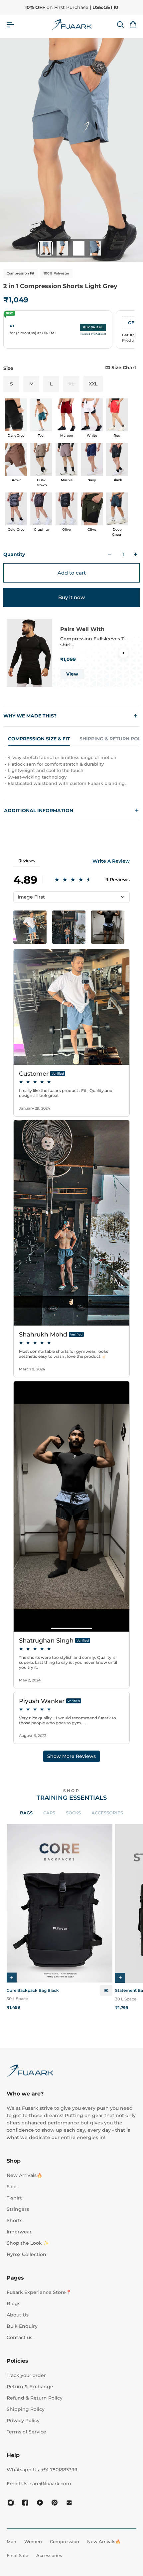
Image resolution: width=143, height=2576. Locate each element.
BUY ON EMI (93, 327)
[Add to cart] (12, 1978)
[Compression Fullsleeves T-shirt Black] (29, 653)
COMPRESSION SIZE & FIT (39, 739)
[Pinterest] (55, 2503)
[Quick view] (106, 1990)
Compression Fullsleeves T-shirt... (93, 642)
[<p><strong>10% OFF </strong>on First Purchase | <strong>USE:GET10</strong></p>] (72, 7)
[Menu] (10, 25)
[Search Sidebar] (120, 25)
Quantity (14, 554)
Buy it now (71, 597)
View (72, 674)
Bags (26, 1813)
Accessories (107, 1813)
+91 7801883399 (59, 2470)
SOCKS (73, 1813)
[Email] (69, 2503)
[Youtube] (40, 2503)
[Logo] (71, 25)
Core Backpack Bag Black (33, 1990)
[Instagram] (11, 2503)
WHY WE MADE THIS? (30, 716)
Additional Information (71, 810)
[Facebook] (25, 2503)
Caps (49, 1813)
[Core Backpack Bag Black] (60, 1903)
